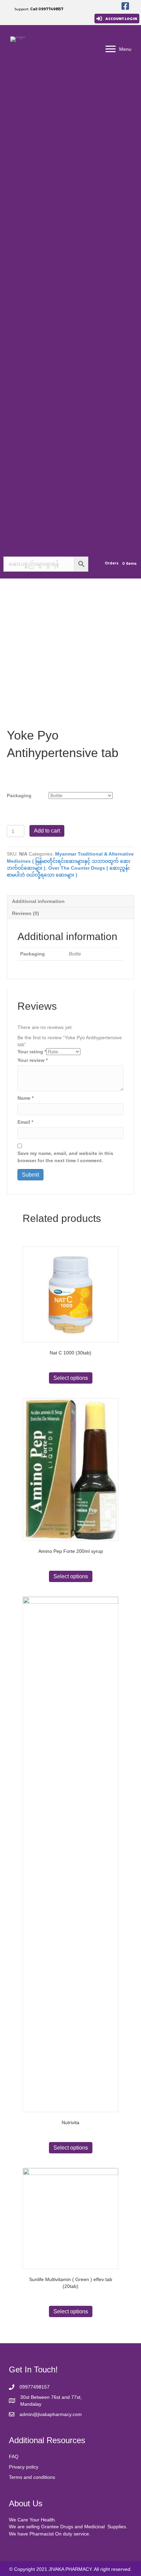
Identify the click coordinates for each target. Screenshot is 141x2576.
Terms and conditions (32, 2477)
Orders (112, 563)
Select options (71, 1378)
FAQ (14, 2457)
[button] (117, 19)
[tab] (70, 901)
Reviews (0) (25, 913)
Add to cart (47, 831)
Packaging (19, 795)
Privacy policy (24, 2467)
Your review (33, 1060)
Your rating (32, 1052)
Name (25, 1098)
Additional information (38, 901)
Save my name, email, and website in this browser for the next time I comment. (65, 1157)
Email (25, 1122)
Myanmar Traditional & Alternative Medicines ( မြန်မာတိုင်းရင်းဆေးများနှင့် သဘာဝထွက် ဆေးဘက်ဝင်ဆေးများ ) (70, 861)
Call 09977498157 (47, 9)
